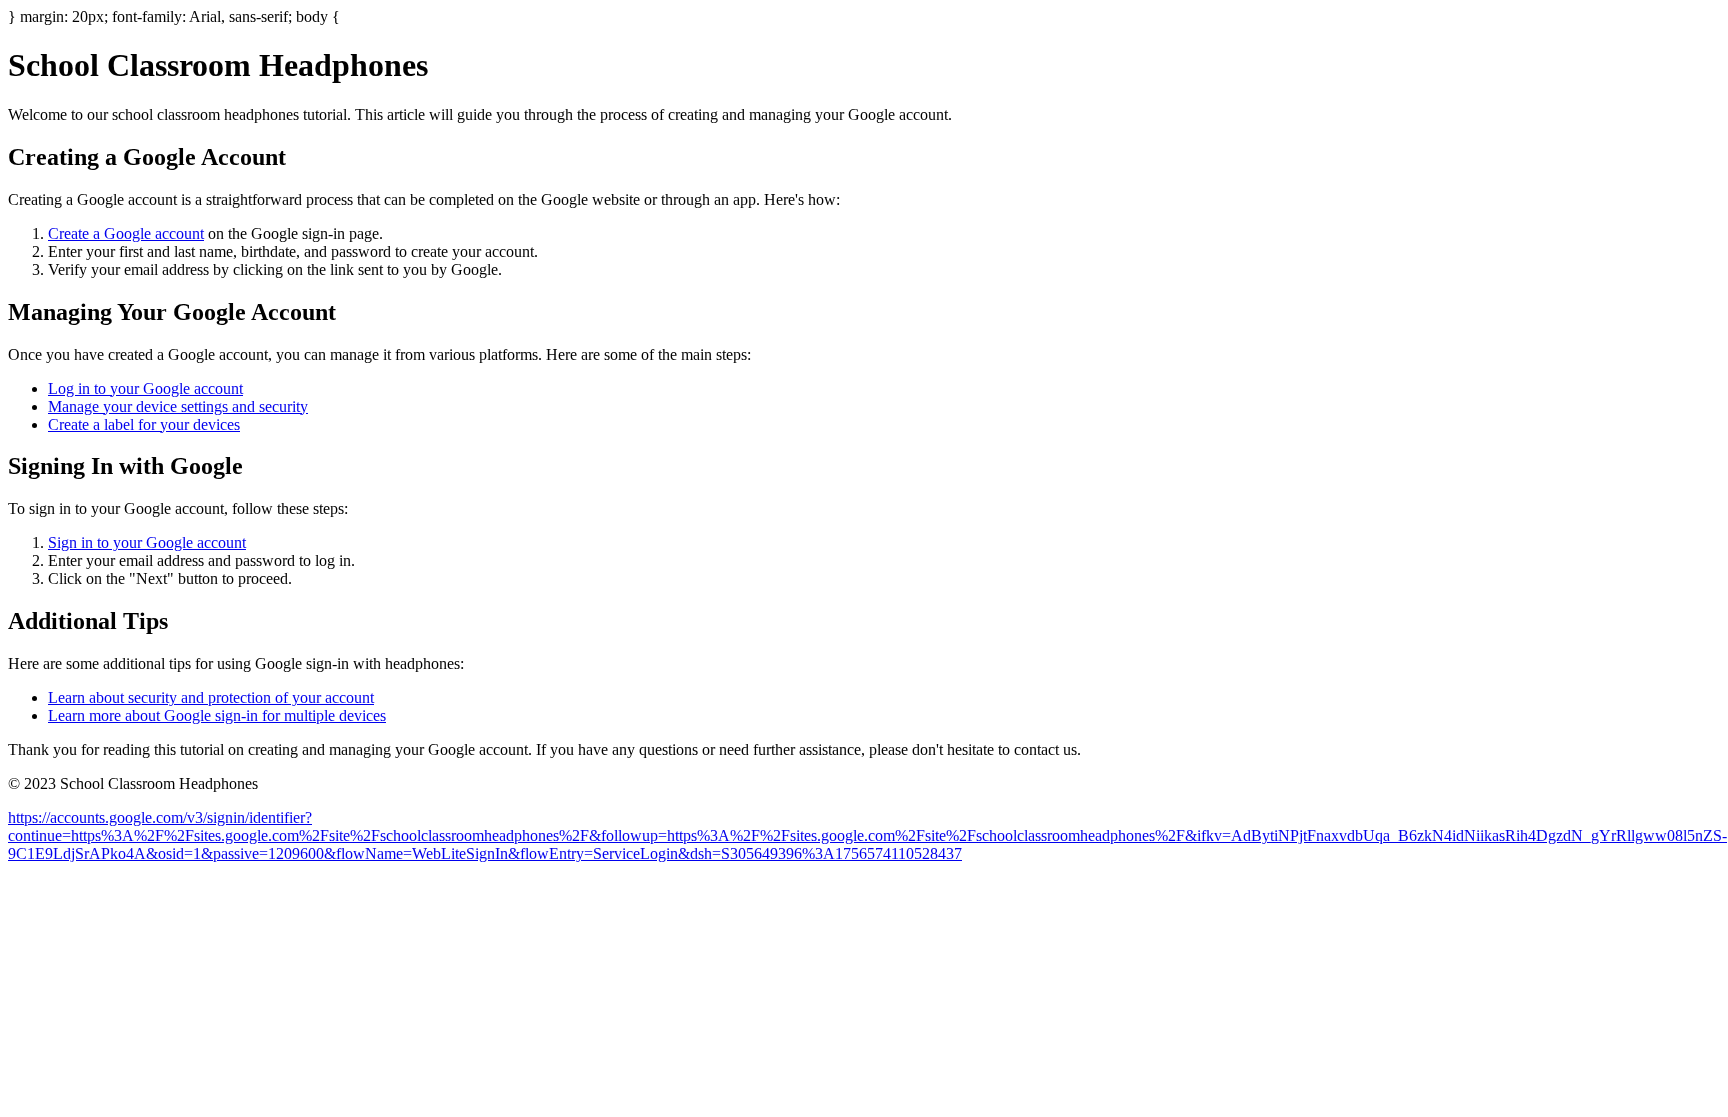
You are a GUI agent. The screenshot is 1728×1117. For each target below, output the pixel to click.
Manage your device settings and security (178, 406)
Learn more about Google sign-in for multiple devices (217, 715)
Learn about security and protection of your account (211, 697)
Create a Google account (126, 233)
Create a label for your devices (144, 424)
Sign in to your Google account (147, 542)
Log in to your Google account (145, 388)
